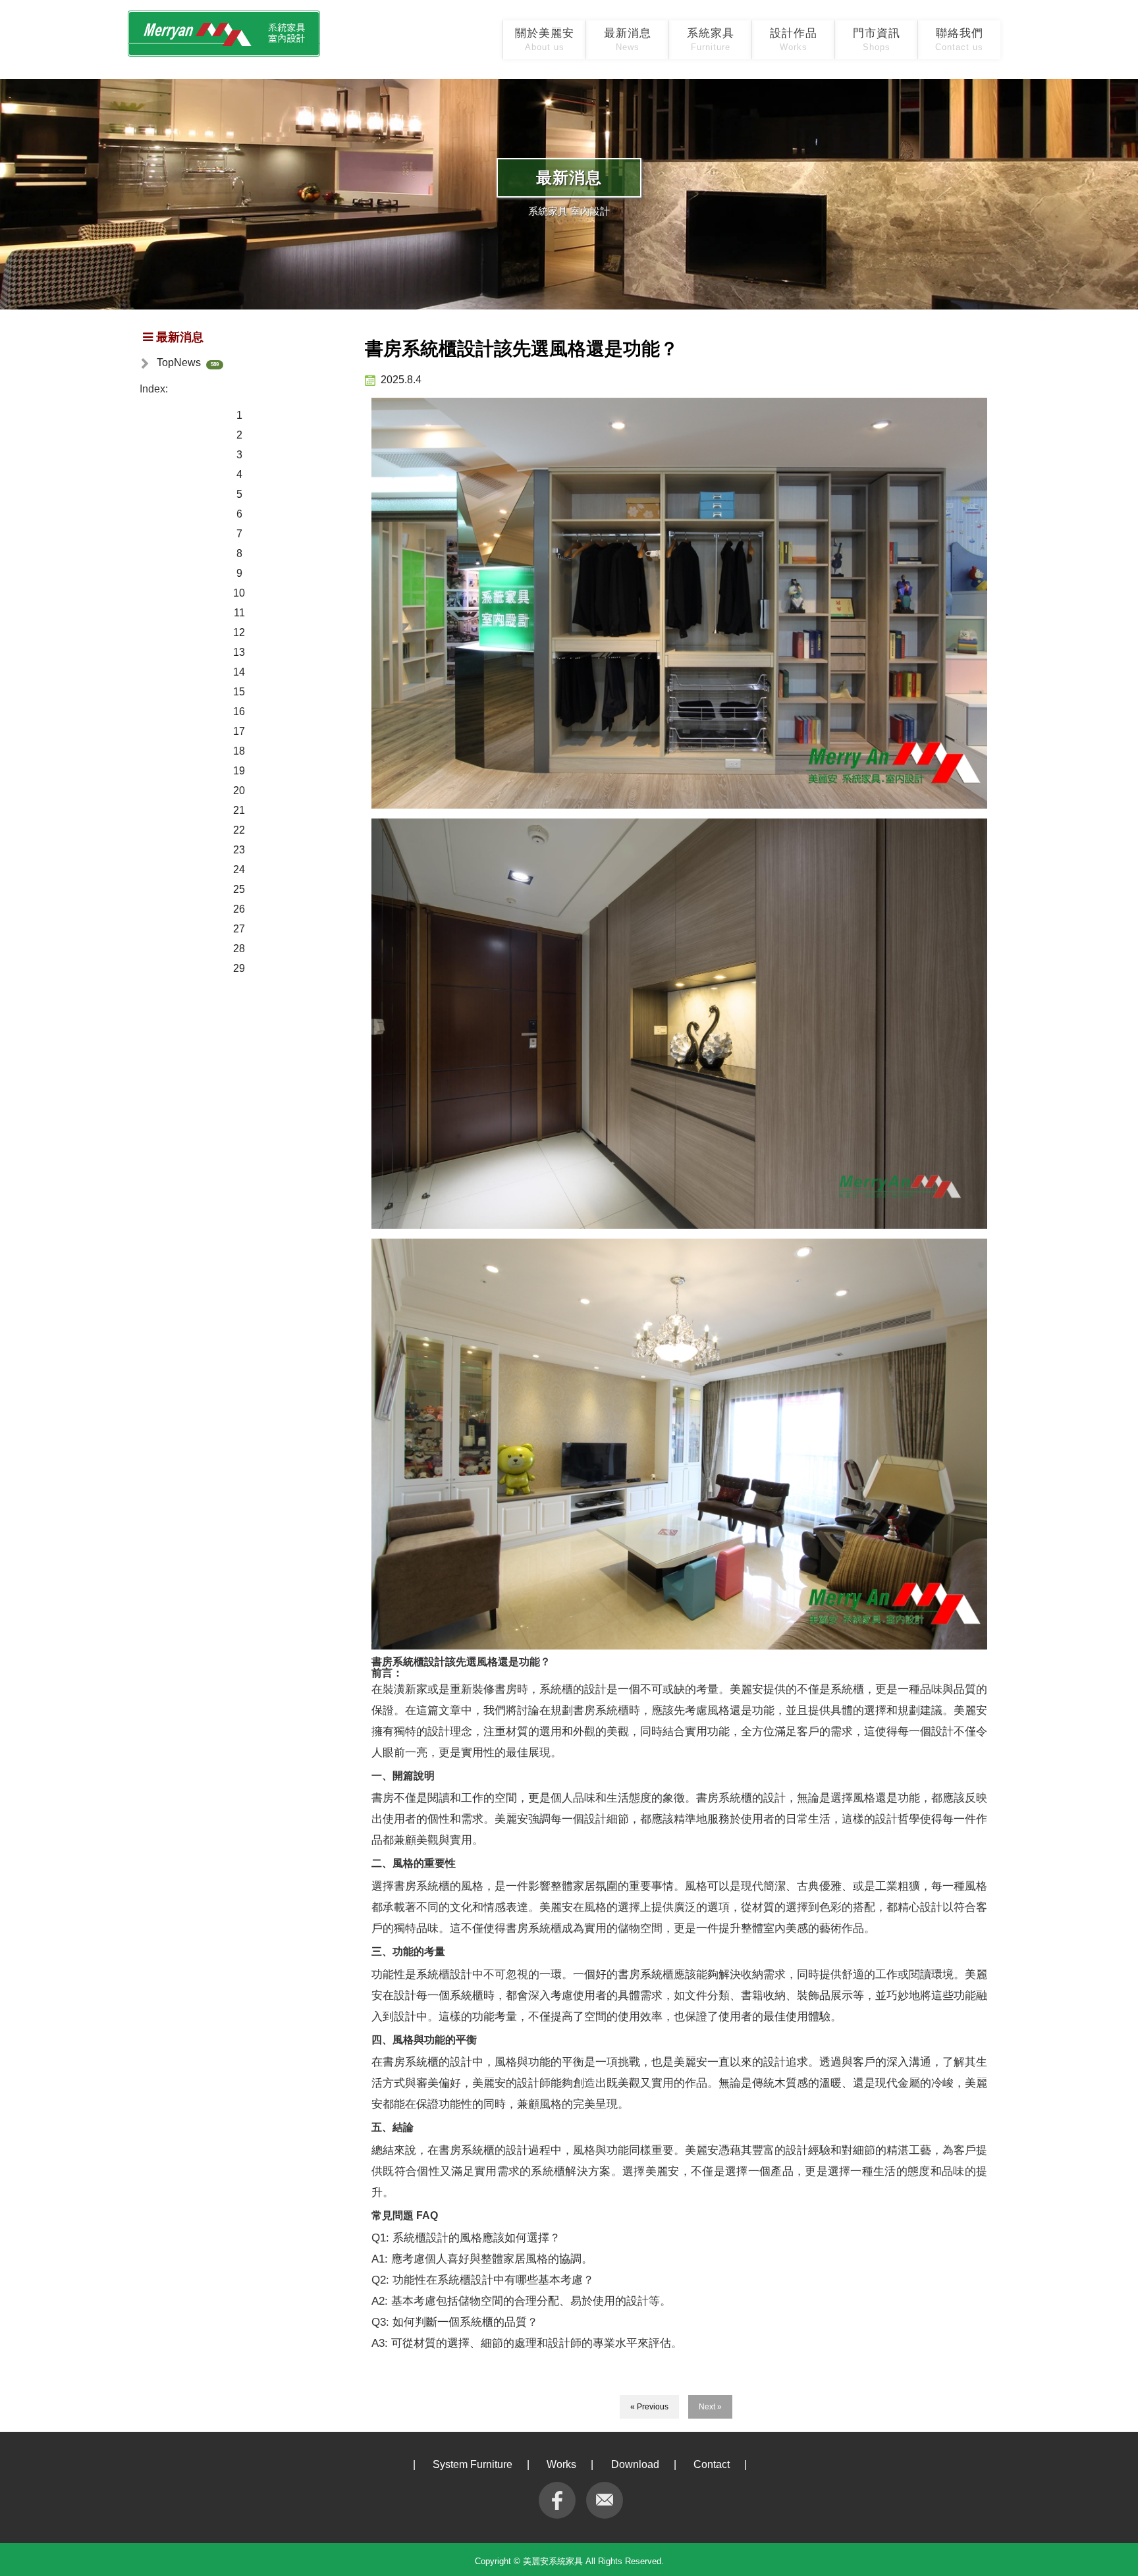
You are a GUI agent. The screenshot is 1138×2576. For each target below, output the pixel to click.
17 (239, 731)
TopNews (179, 362)
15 (239, 692)
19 (239, 771)
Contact (712, 2464)
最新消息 (628, 40)
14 (239, 672)
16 (239, 711)
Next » (710, 2407)
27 (239, 929)
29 (239, 968)
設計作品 (794, 40)
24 (239, 870)
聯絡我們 (959, 40)
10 (239, 593)
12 (239, 632)
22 (239, 830)
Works (561, 2464)
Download (635, 2464)
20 (239, 791)
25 (239, 889)
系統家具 (711, 40)
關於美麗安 (545, 40)
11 (239, 613)
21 (239, 810)
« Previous (649, 2407)
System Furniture (473, 2464)
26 (239, 909)
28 (239, 949)
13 (239, 652)
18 (239, 751)
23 (239, 850)
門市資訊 (877, 40)
